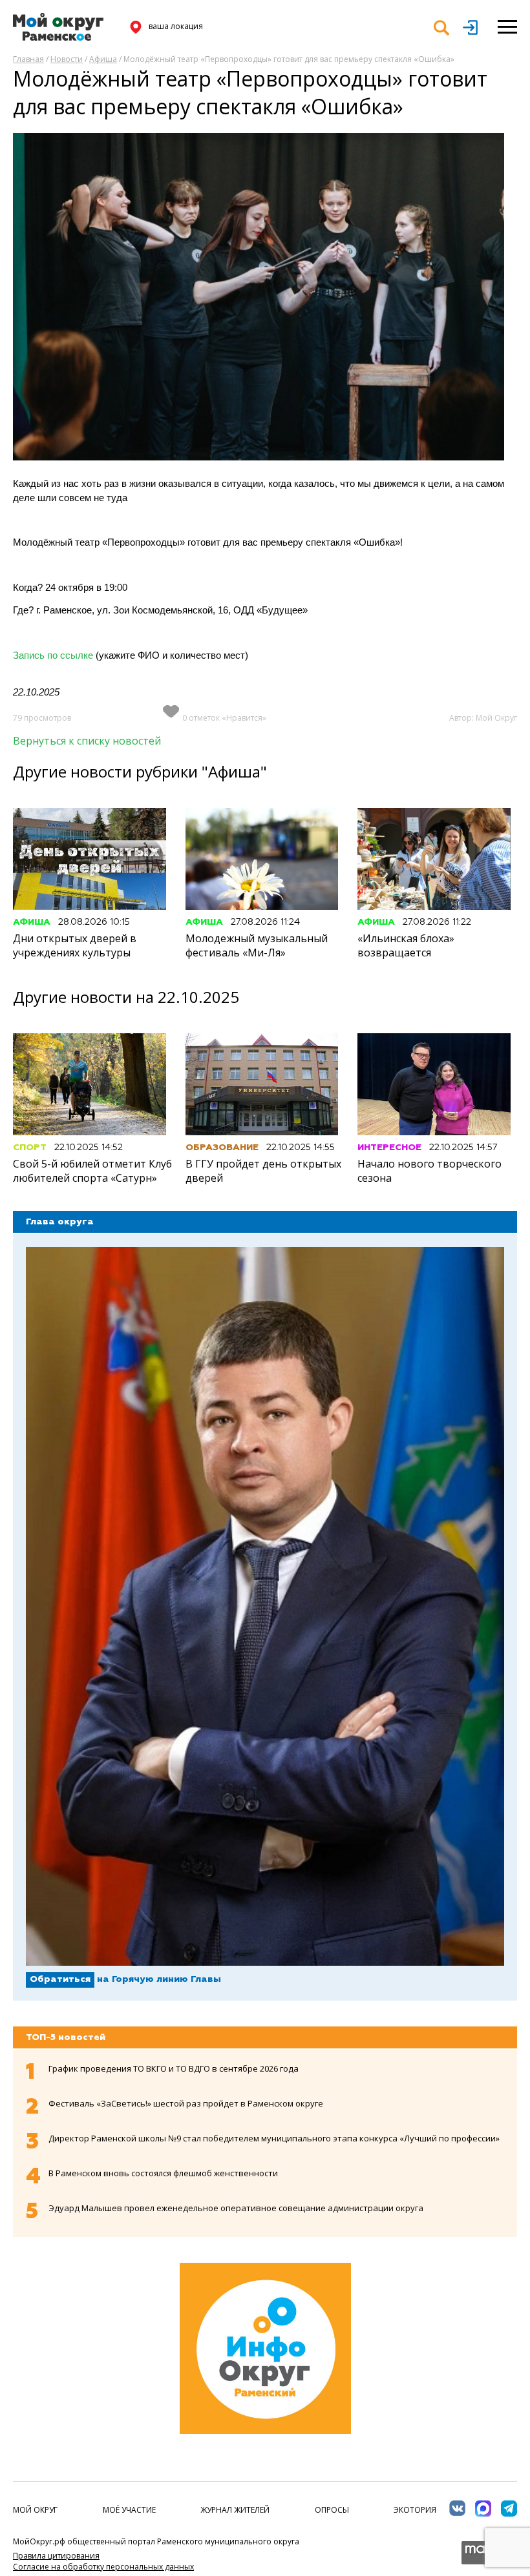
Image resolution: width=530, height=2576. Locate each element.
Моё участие (129, 2510)
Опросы (332, 2510)
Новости (67, 59)
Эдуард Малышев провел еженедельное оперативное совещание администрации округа (236, 2208)
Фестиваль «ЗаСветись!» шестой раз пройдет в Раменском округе (186, 2103)
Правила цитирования (56, 2556)
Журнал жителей (235, 2510)
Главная (28, 59)
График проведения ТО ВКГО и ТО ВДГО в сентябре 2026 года (174, 2068)
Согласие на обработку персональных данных (103, 2567)
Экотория (415, 2510)
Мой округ (35, 2510)
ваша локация (176, 26)
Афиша (103, 59)
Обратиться (60, 1979)
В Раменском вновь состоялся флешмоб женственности (163, 2173)
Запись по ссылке (53, 655)
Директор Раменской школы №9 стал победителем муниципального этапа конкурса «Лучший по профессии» (274, 2138)
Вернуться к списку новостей (87, 741)
